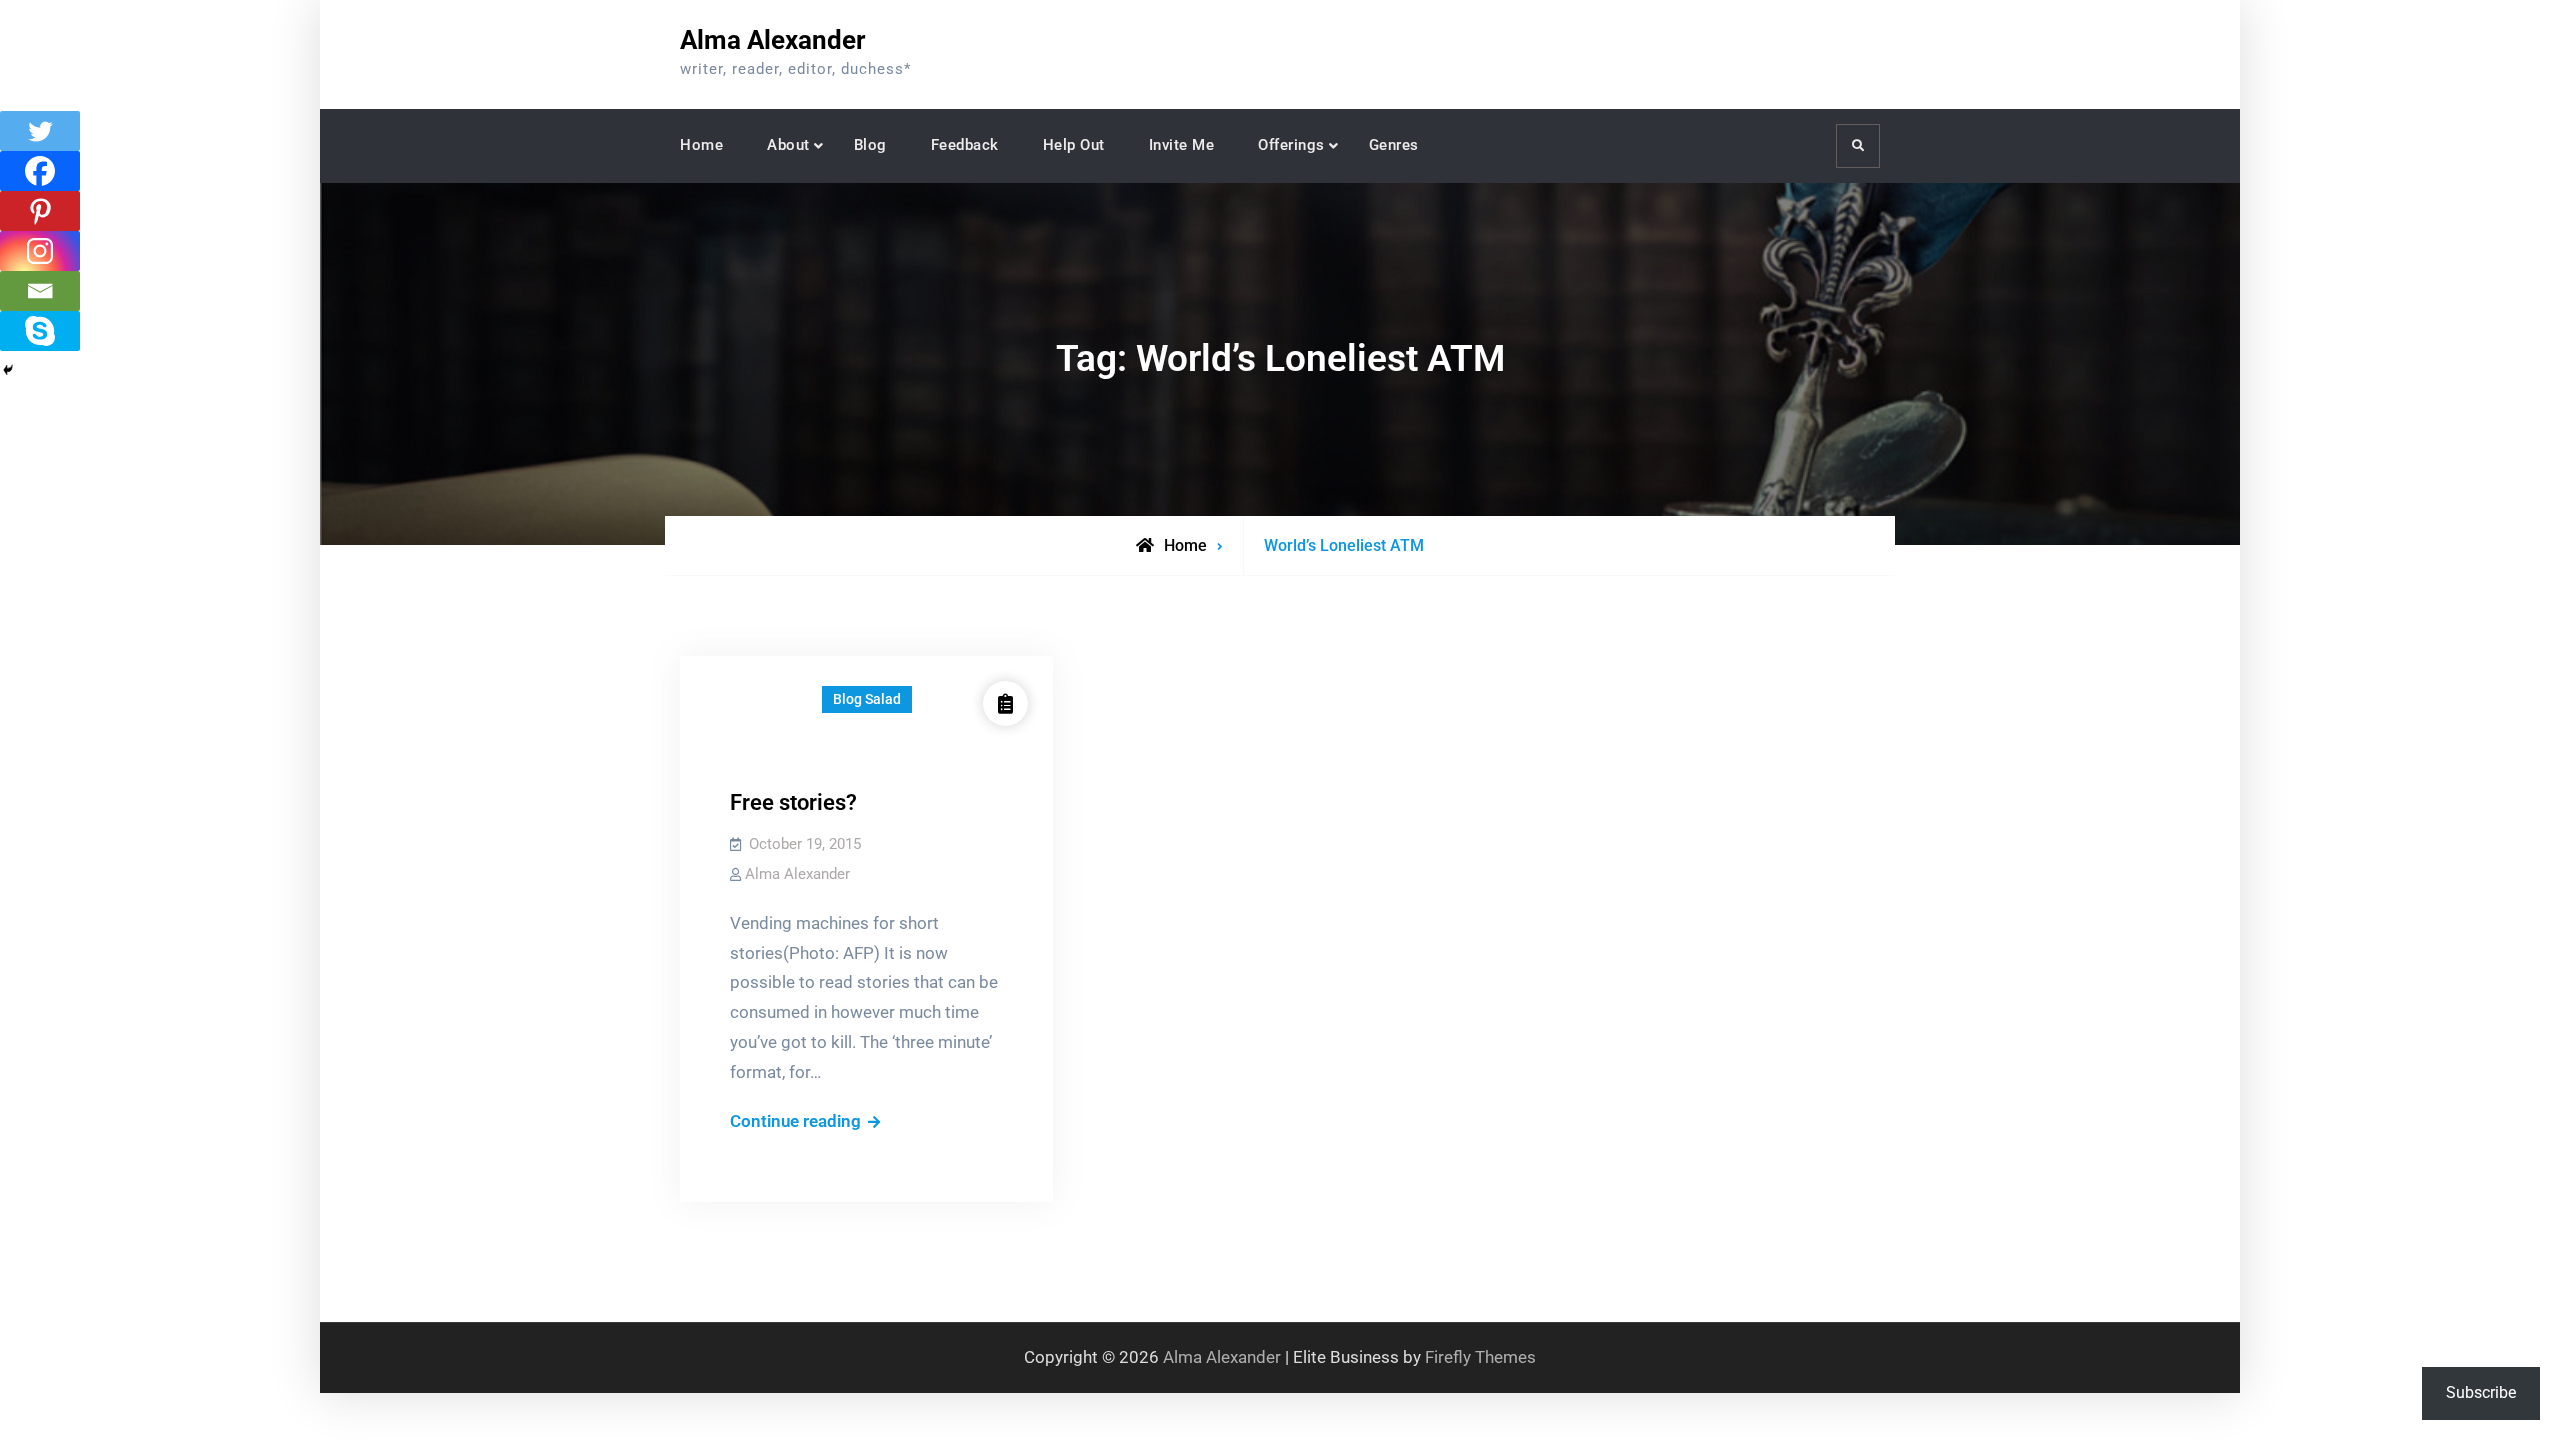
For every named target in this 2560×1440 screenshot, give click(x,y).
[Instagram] (40, 251)
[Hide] (8, 370)
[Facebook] (40, 171)
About (788, 145)
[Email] (40, 291)
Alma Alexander (773, 40)
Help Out (1074, 145)
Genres (1394, 145)
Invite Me (1182, 145)
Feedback (965, 145)
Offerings (1291, 145)
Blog (870, 145)
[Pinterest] (40, 211)
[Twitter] (40, 131)
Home (701, 145)
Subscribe (2481, 1392)
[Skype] (40, 331)
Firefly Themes (1480, 1357)
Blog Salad (867, 699)
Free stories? (793, 802)
